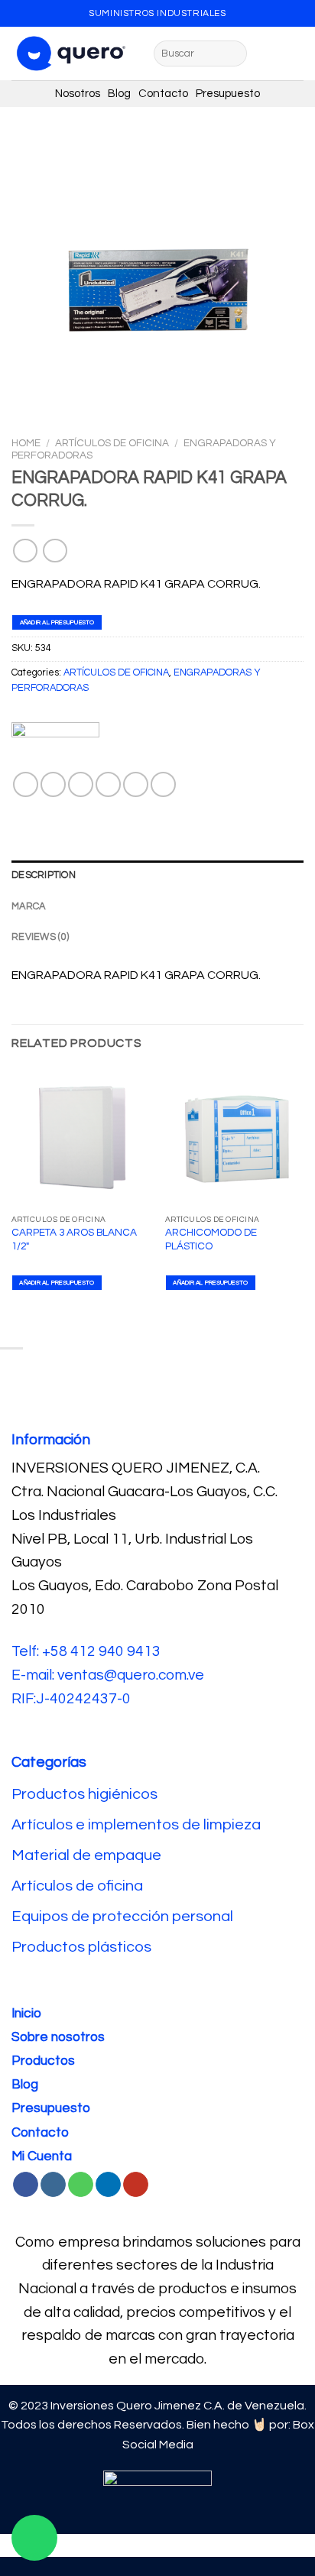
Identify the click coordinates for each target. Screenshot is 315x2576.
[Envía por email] (108, 784)
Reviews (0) (40, 937)
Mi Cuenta (42, 2156)
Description (44, 875)
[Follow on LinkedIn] (108, 2185)
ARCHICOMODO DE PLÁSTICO (211, 1239)
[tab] (157, 876)
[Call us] (81, 2185)
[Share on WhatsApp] (26, 784)
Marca (28, 907)
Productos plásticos (81, 1947)
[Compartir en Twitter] (81, 784)
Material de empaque (86, 1855)
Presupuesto (228, 94)
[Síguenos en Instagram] (53, 2185)
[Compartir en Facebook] (53, 784)
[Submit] (233, 53)
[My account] (296, 53)
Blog (123, 94)
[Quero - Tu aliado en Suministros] (71, 53)
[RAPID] (55, 747)
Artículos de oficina (77, 1886)
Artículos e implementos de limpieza (136, 1825)
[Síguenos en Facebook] (26, 2185)
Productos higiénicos (86, 1794)
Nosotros (81, 94)
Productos (43, 2061)
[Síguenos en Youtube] (136, 2185)
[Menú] (268, 53)
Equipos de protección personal (122, 1917)
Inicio (26, 2014)
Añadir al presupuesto (57, 622)
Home (26, 443)
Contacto (167, 94)
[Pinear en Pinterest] (136, 784)
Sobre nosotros (58, 2037)
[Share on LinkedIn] (163, 784)
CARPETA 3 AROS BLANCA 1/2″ (74, 1239)
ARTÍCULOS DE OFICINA (112, 443)
